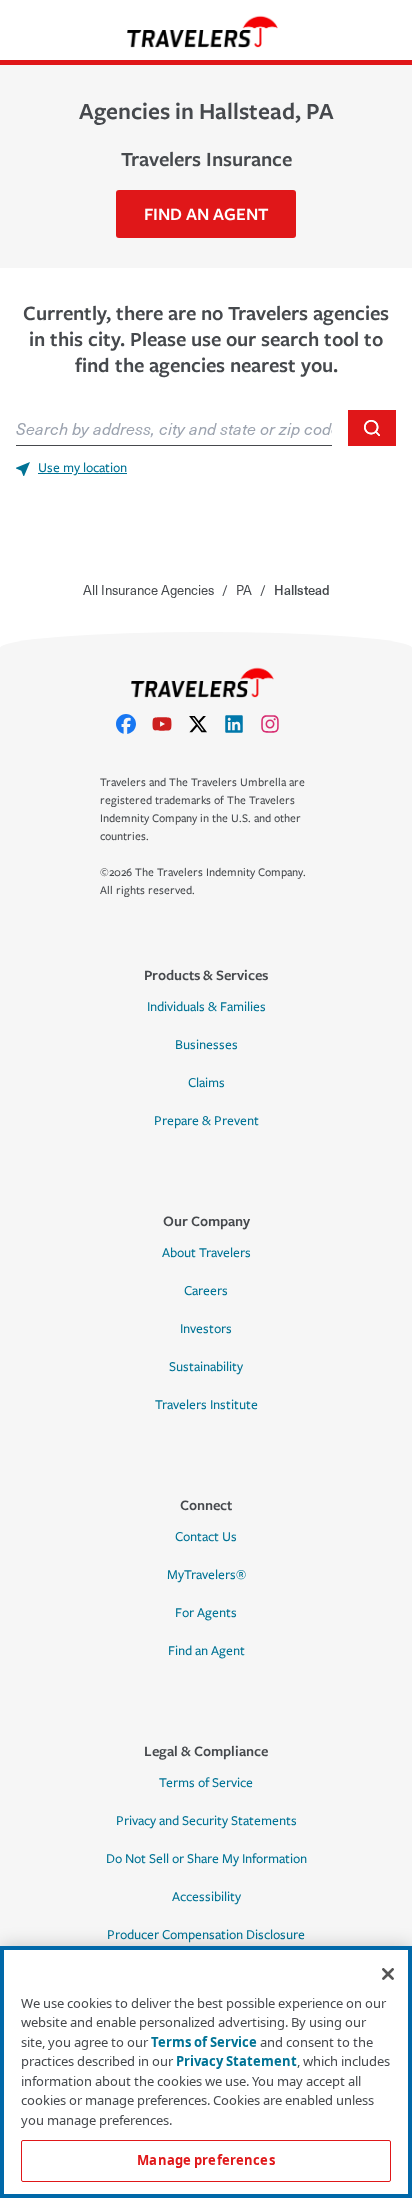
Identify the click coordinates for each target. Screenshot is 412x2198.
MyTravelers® (206, 1575)
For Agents (206, 1613)
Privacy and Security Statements (206, 1821)
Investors (206, 1329)
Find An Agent (206, 213)
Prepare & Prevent (206, 1121)
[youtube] (170, 724)
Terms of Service (206, 1783)
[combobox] (174, 428)
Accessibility (206, 1897)
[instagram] (278, 724)
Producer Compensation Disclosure (206, 1935)
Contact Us (206, 1537)
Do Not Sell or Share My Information (206, 1859)
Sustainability (206, 1367)
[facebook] (134, 724)
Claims (206, 1083)
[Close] (388, 1974)
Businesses (206, 1045)
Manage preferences (205, 2160)
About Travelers (206, 1253)
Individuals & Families (206, 1007)
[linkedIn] (242, 724)
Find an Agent (206, 1651)
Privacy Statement (236, 2061)
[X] (206, 724)
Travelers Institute (206, 1405)
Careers (206, 1291)
